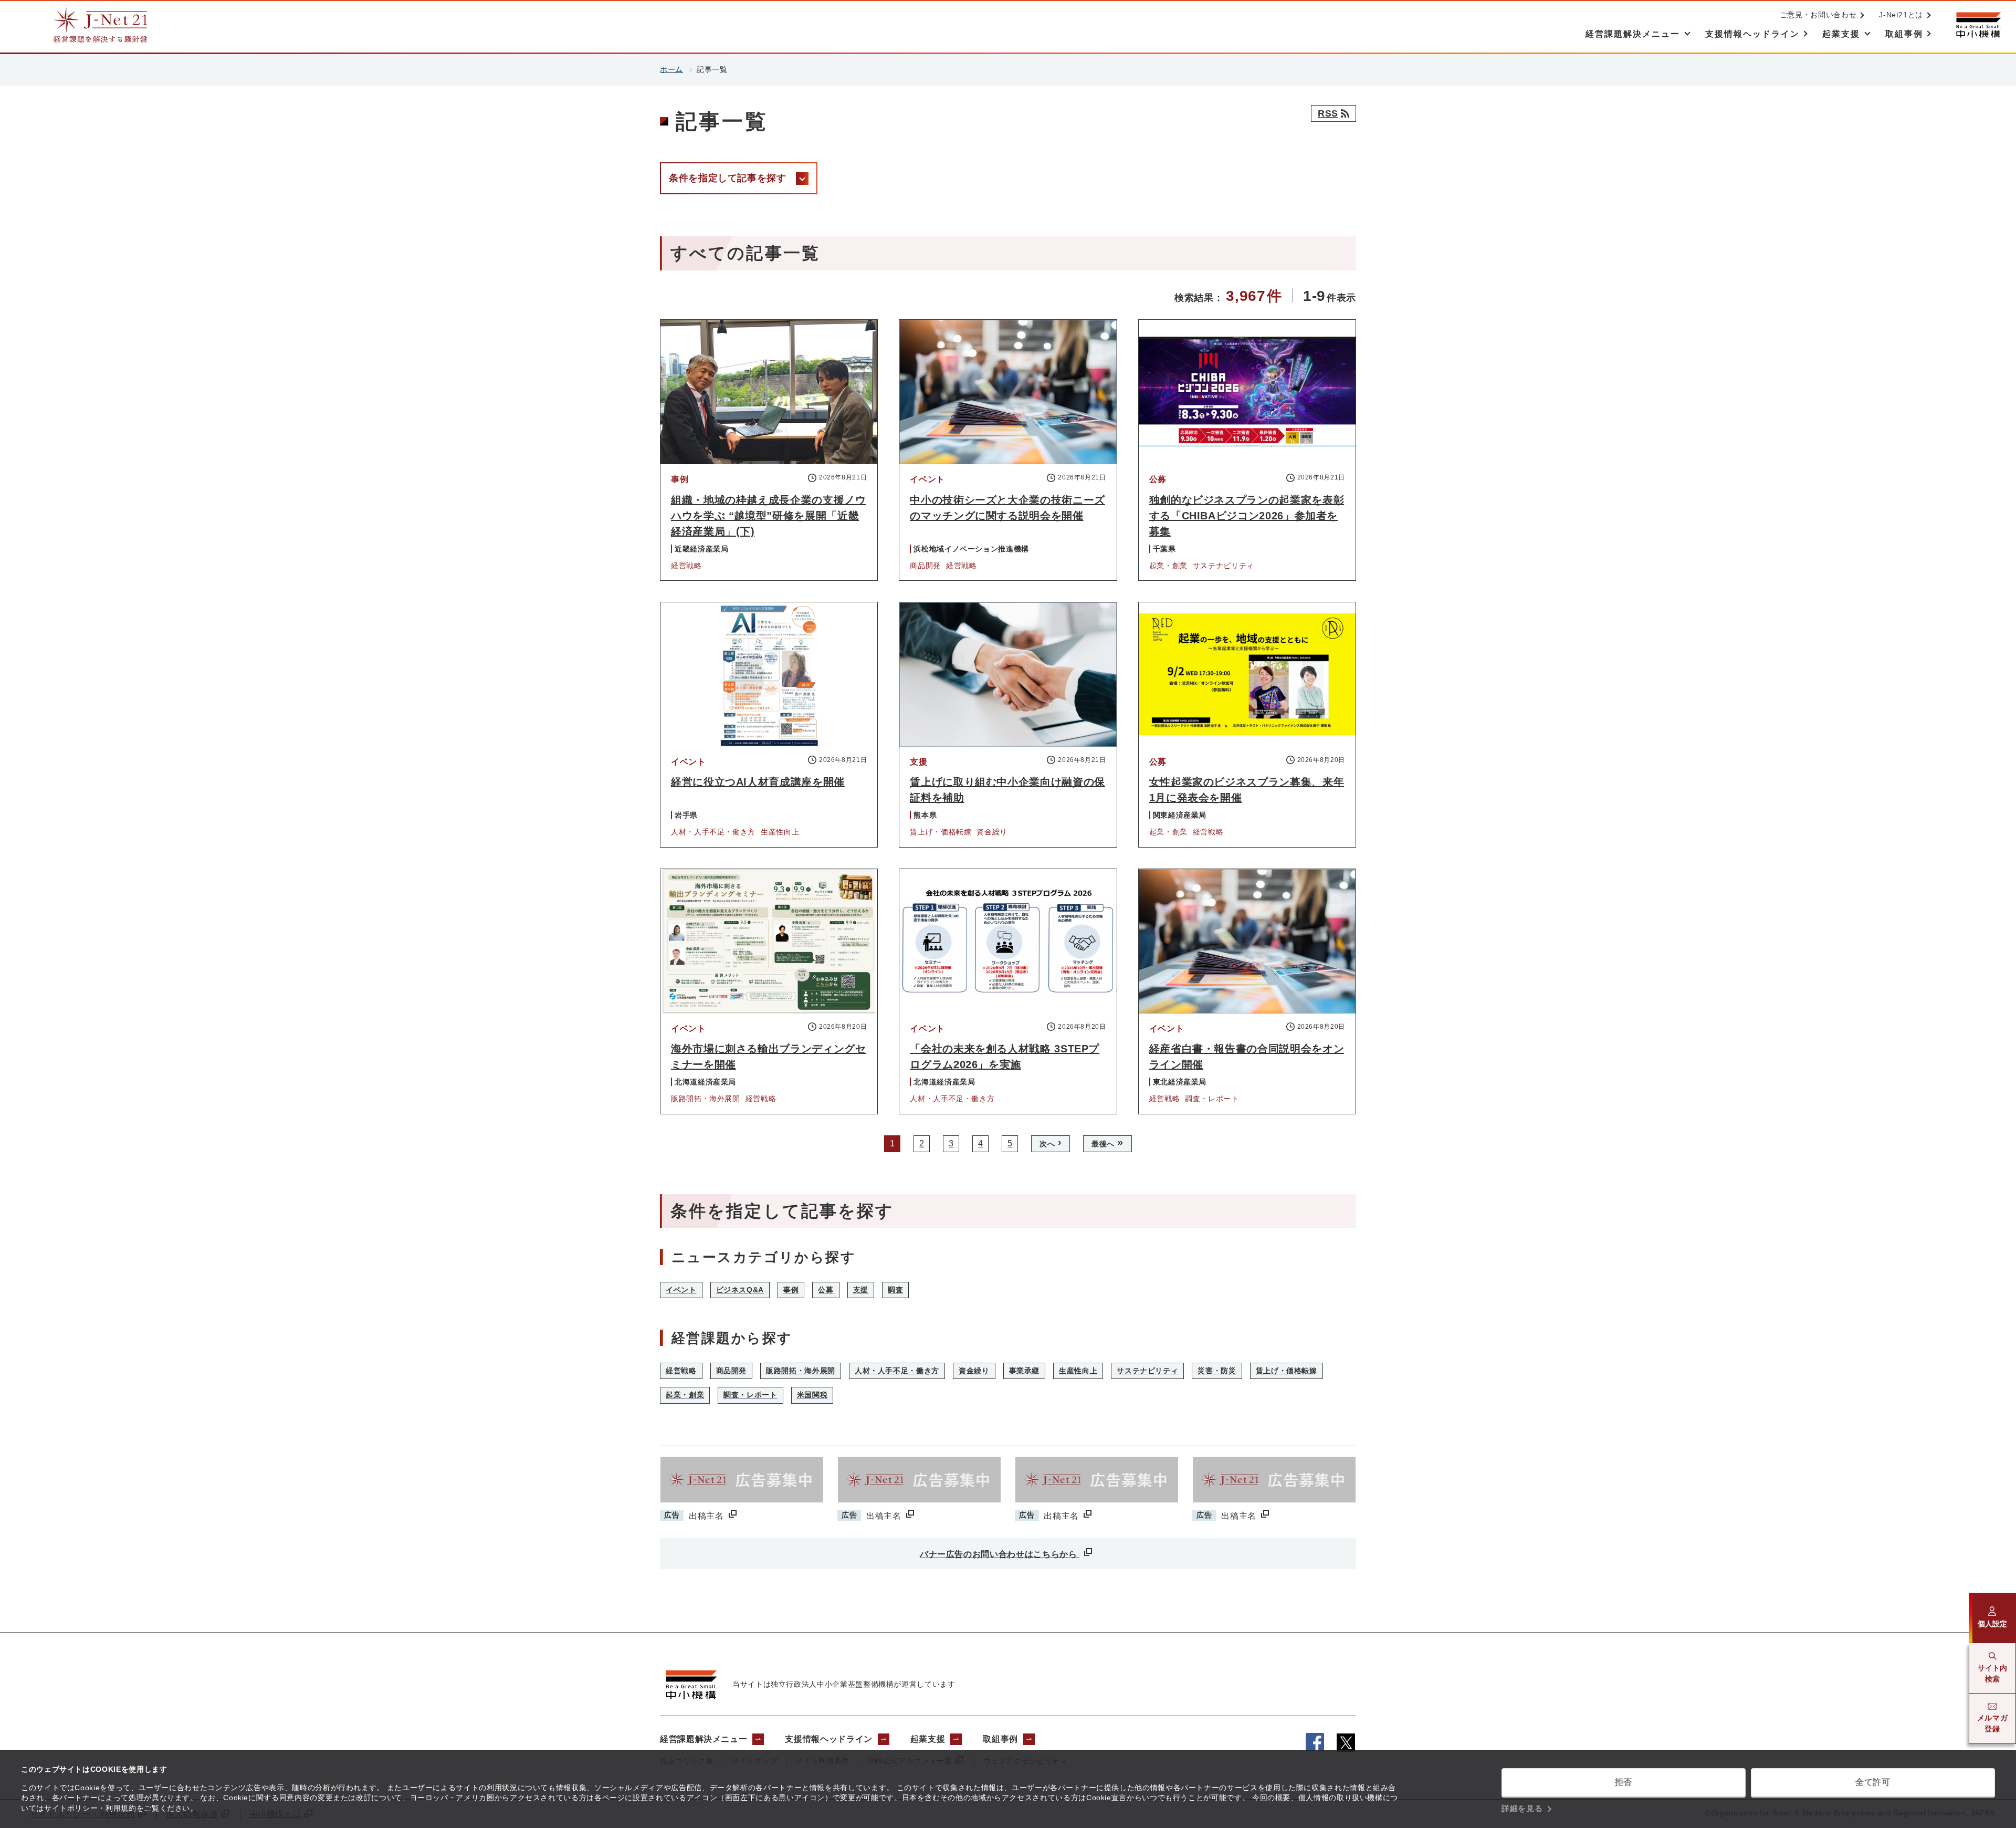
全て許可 (1873, 1782)
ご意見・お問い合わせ (1818, 15)
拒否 (1624, 1782)
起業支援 (928, 1739)
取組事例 (1000, 1739)
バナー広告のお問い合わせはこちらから (1000, 1554)
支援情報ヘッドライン (828, 1739)
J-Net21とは (1901, 15)
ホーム (671, 69)
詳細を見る (1522, 1808)
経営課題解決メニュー (703, 1739)
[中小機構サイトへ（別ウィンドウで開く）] (1978, 25)
